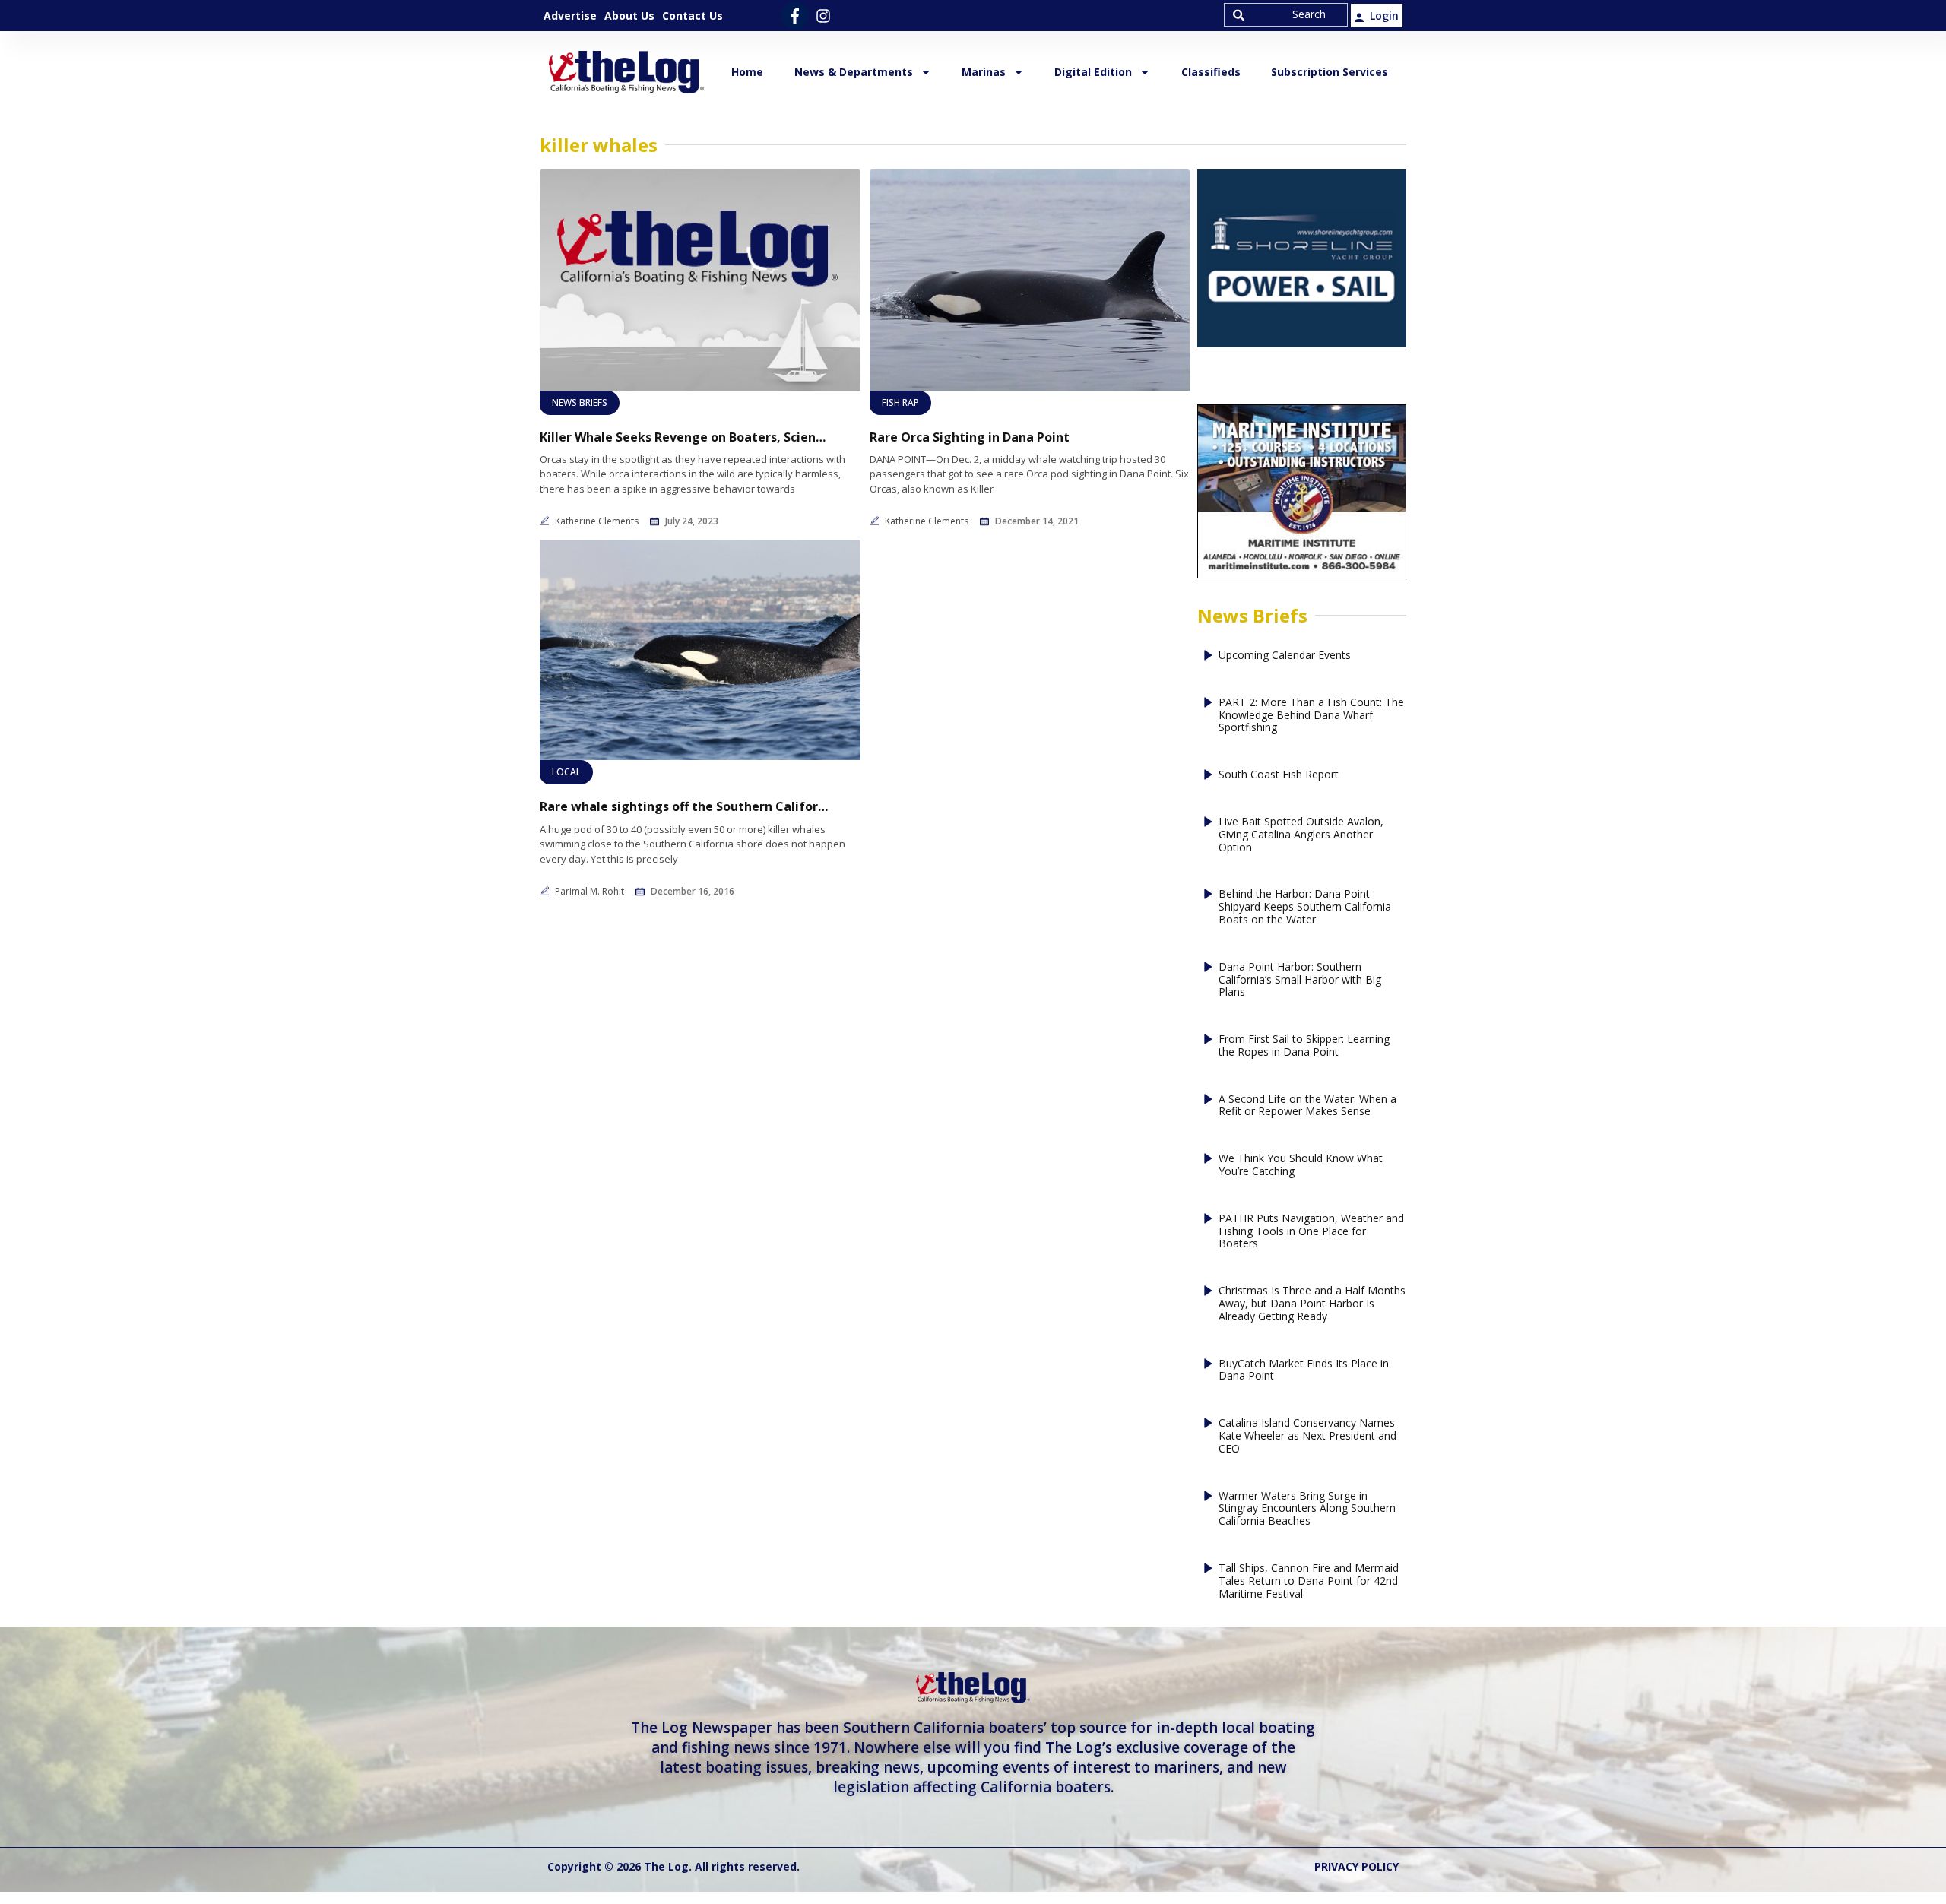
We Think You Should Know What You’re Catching (1301, 1165)
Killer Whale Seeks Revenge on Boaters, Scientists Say (684, 437)
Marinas (984, 72)
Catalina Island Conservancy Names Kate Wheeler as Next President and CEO (1307, 1436)
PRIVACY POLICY (1356, 1866)
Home (747, 72)
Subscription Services (1330, 72)
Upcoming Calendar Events (1285, 656)
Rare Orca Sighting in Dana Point (970, 437)
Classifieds (1211, 72)
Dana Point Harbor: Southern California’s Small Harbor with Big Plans (1300, 980)
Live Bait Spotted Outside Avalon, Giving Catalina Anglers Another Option (1301, 835)
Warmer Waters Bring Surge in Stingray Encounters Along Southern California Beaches (1307, 1509)
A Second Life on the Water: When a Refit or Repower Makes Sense (1307, 1106)
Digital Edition (1093, 72)
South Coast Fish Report (1279, 775)
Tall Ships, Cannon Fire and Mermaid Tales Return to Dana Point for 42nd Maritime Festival (1309, 1581)
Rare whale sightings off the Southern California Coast (684, 807)
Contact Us (693, 16)
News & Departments (854, 72)
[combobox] (1286, 15)
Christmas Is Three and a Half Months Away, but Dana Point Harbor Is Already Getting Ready (1312, 1304)
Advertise (570, 16)
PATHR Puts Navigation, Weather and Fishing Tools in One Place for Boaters (1311, 1231)
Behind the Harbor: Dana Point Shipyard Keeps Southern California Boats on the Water (1305, 907)
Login (1384, 16)
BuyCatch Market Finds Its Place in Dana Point (1304, 1370)
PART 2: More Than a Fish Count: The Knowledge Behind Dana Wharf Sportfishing (1311, 715)
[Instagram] (823, 16)
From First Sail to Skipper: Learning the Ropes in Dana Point (1304, 1046)
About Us (629, 16)
